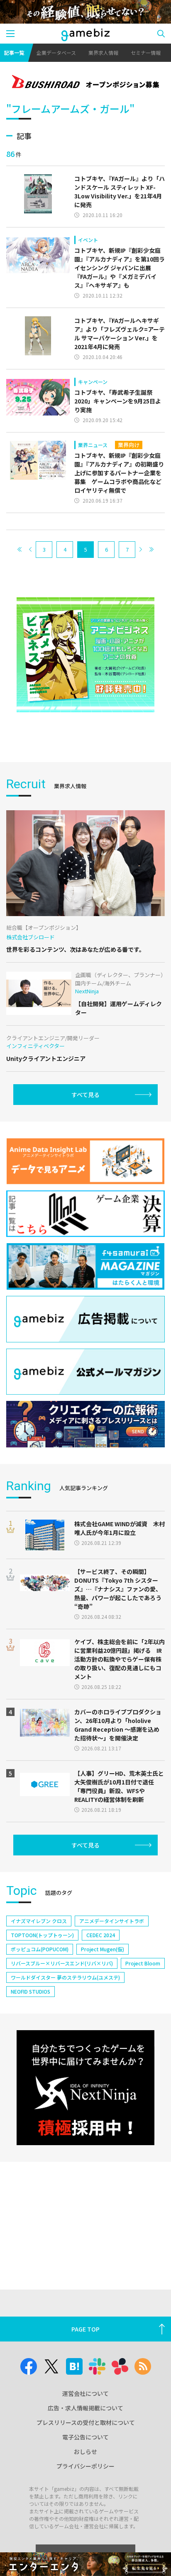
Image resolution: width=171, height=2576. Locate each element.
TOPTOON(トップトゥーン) (42, 1935)
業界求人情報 (103, 53)
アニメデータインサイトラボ (112, 1921)
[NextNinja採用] (85, 2088)
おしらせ (85, 2451)
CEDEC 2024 (101, 1935)
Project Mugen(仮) (103, 1949)
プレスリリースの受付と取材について (86, 2422)
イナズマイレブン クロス (39, 1921)
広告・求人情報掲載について (85, 2408)
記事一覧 (14, 53)
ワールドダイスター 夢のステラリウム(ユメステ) (65, 1977)
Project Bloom (143, 1963)
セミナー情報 (146, 53)
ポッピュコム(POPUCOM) (40, 1949)
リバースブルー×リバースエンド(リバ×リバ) (62, 1963)
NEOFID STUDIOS (31, 1991)
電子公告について (85, 2437)
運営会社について (85, 2393)
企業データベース (56, 53)
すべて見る (85, 1095)
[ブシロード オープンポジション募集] (85, 83)
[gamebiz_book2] (85, 655)
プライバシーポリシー (85, 2466)
